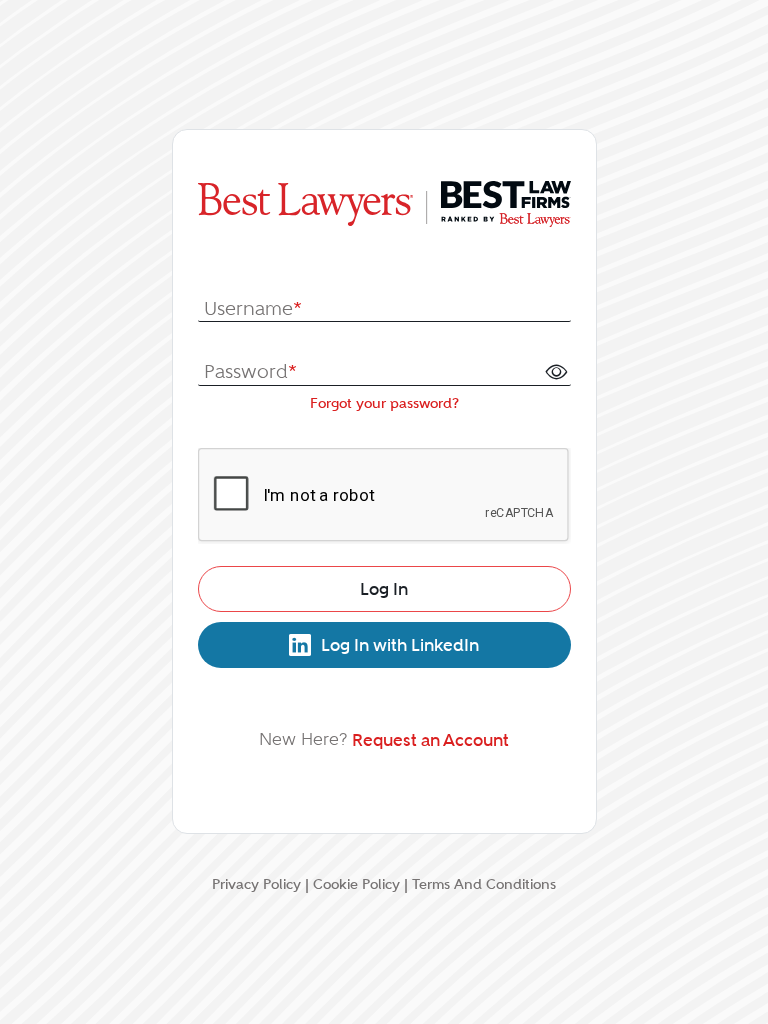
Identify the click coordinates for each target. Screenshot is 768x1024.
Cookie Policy (356, 884)
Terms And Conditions (484, 884)
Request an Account (430, 740)
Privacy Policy (256, 884)
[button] (556, 371)
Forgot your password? (384, 403)
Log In (384, 589)
